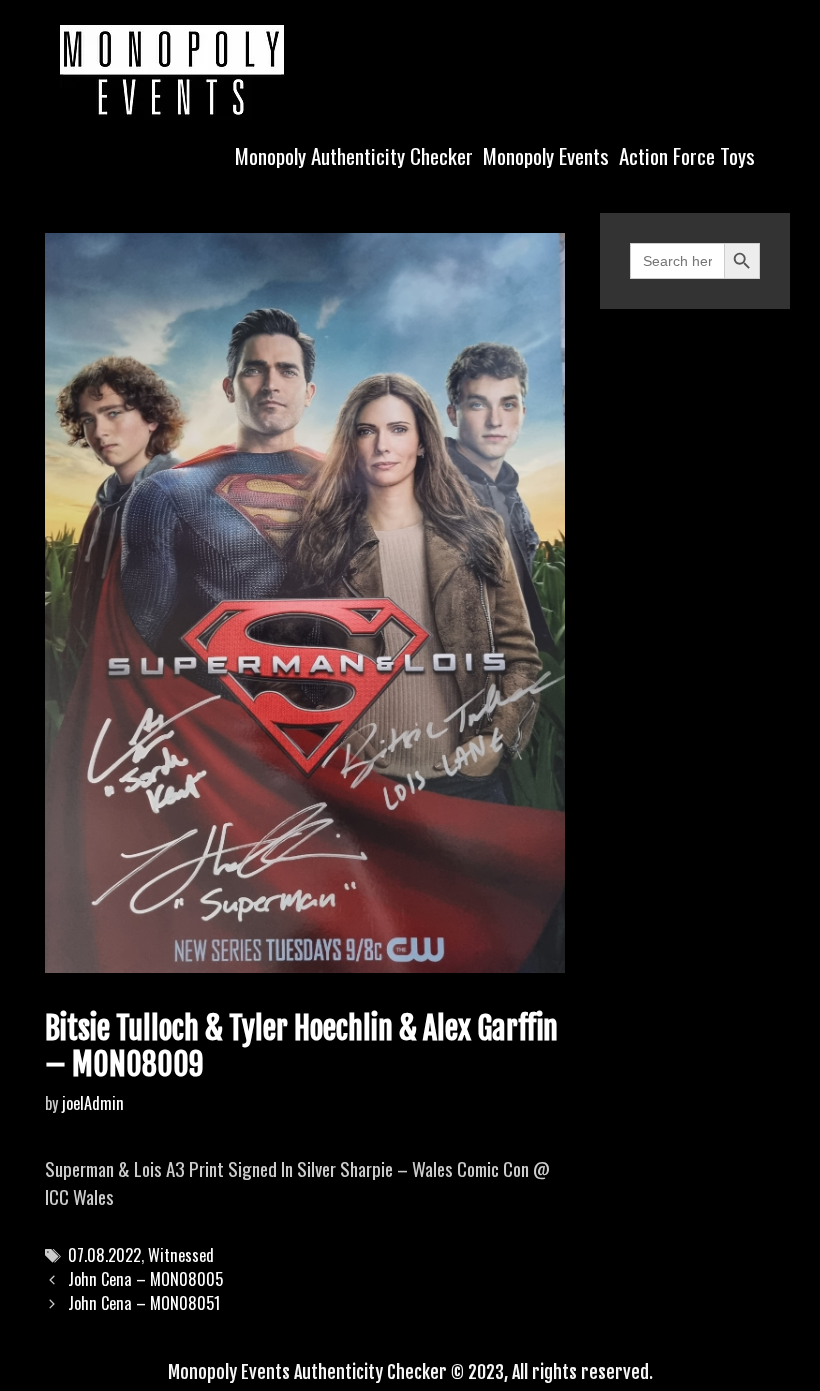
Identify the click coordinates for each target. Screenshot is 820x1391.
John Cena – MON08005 (145, 1279)
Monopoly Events (546, 155)
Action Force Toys (687, 155)
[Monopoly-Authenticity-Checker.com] (172, 70)
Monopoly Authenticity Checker (354, 155)
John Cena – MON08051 (144, 1303)
